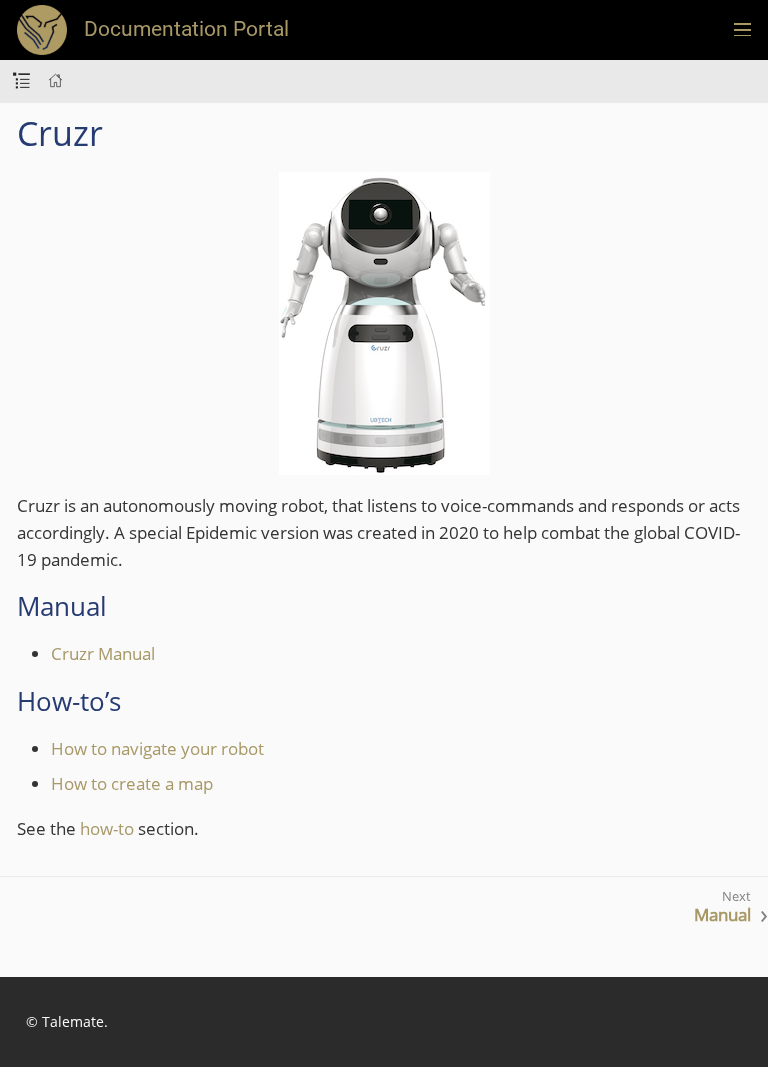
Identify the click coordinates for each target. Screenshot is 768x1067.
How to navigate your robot (157, 748)
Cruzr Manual (103, 653)
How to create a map (132, 783)
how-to (107, 828)
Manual (722, 915)
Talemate (73, 1021)
